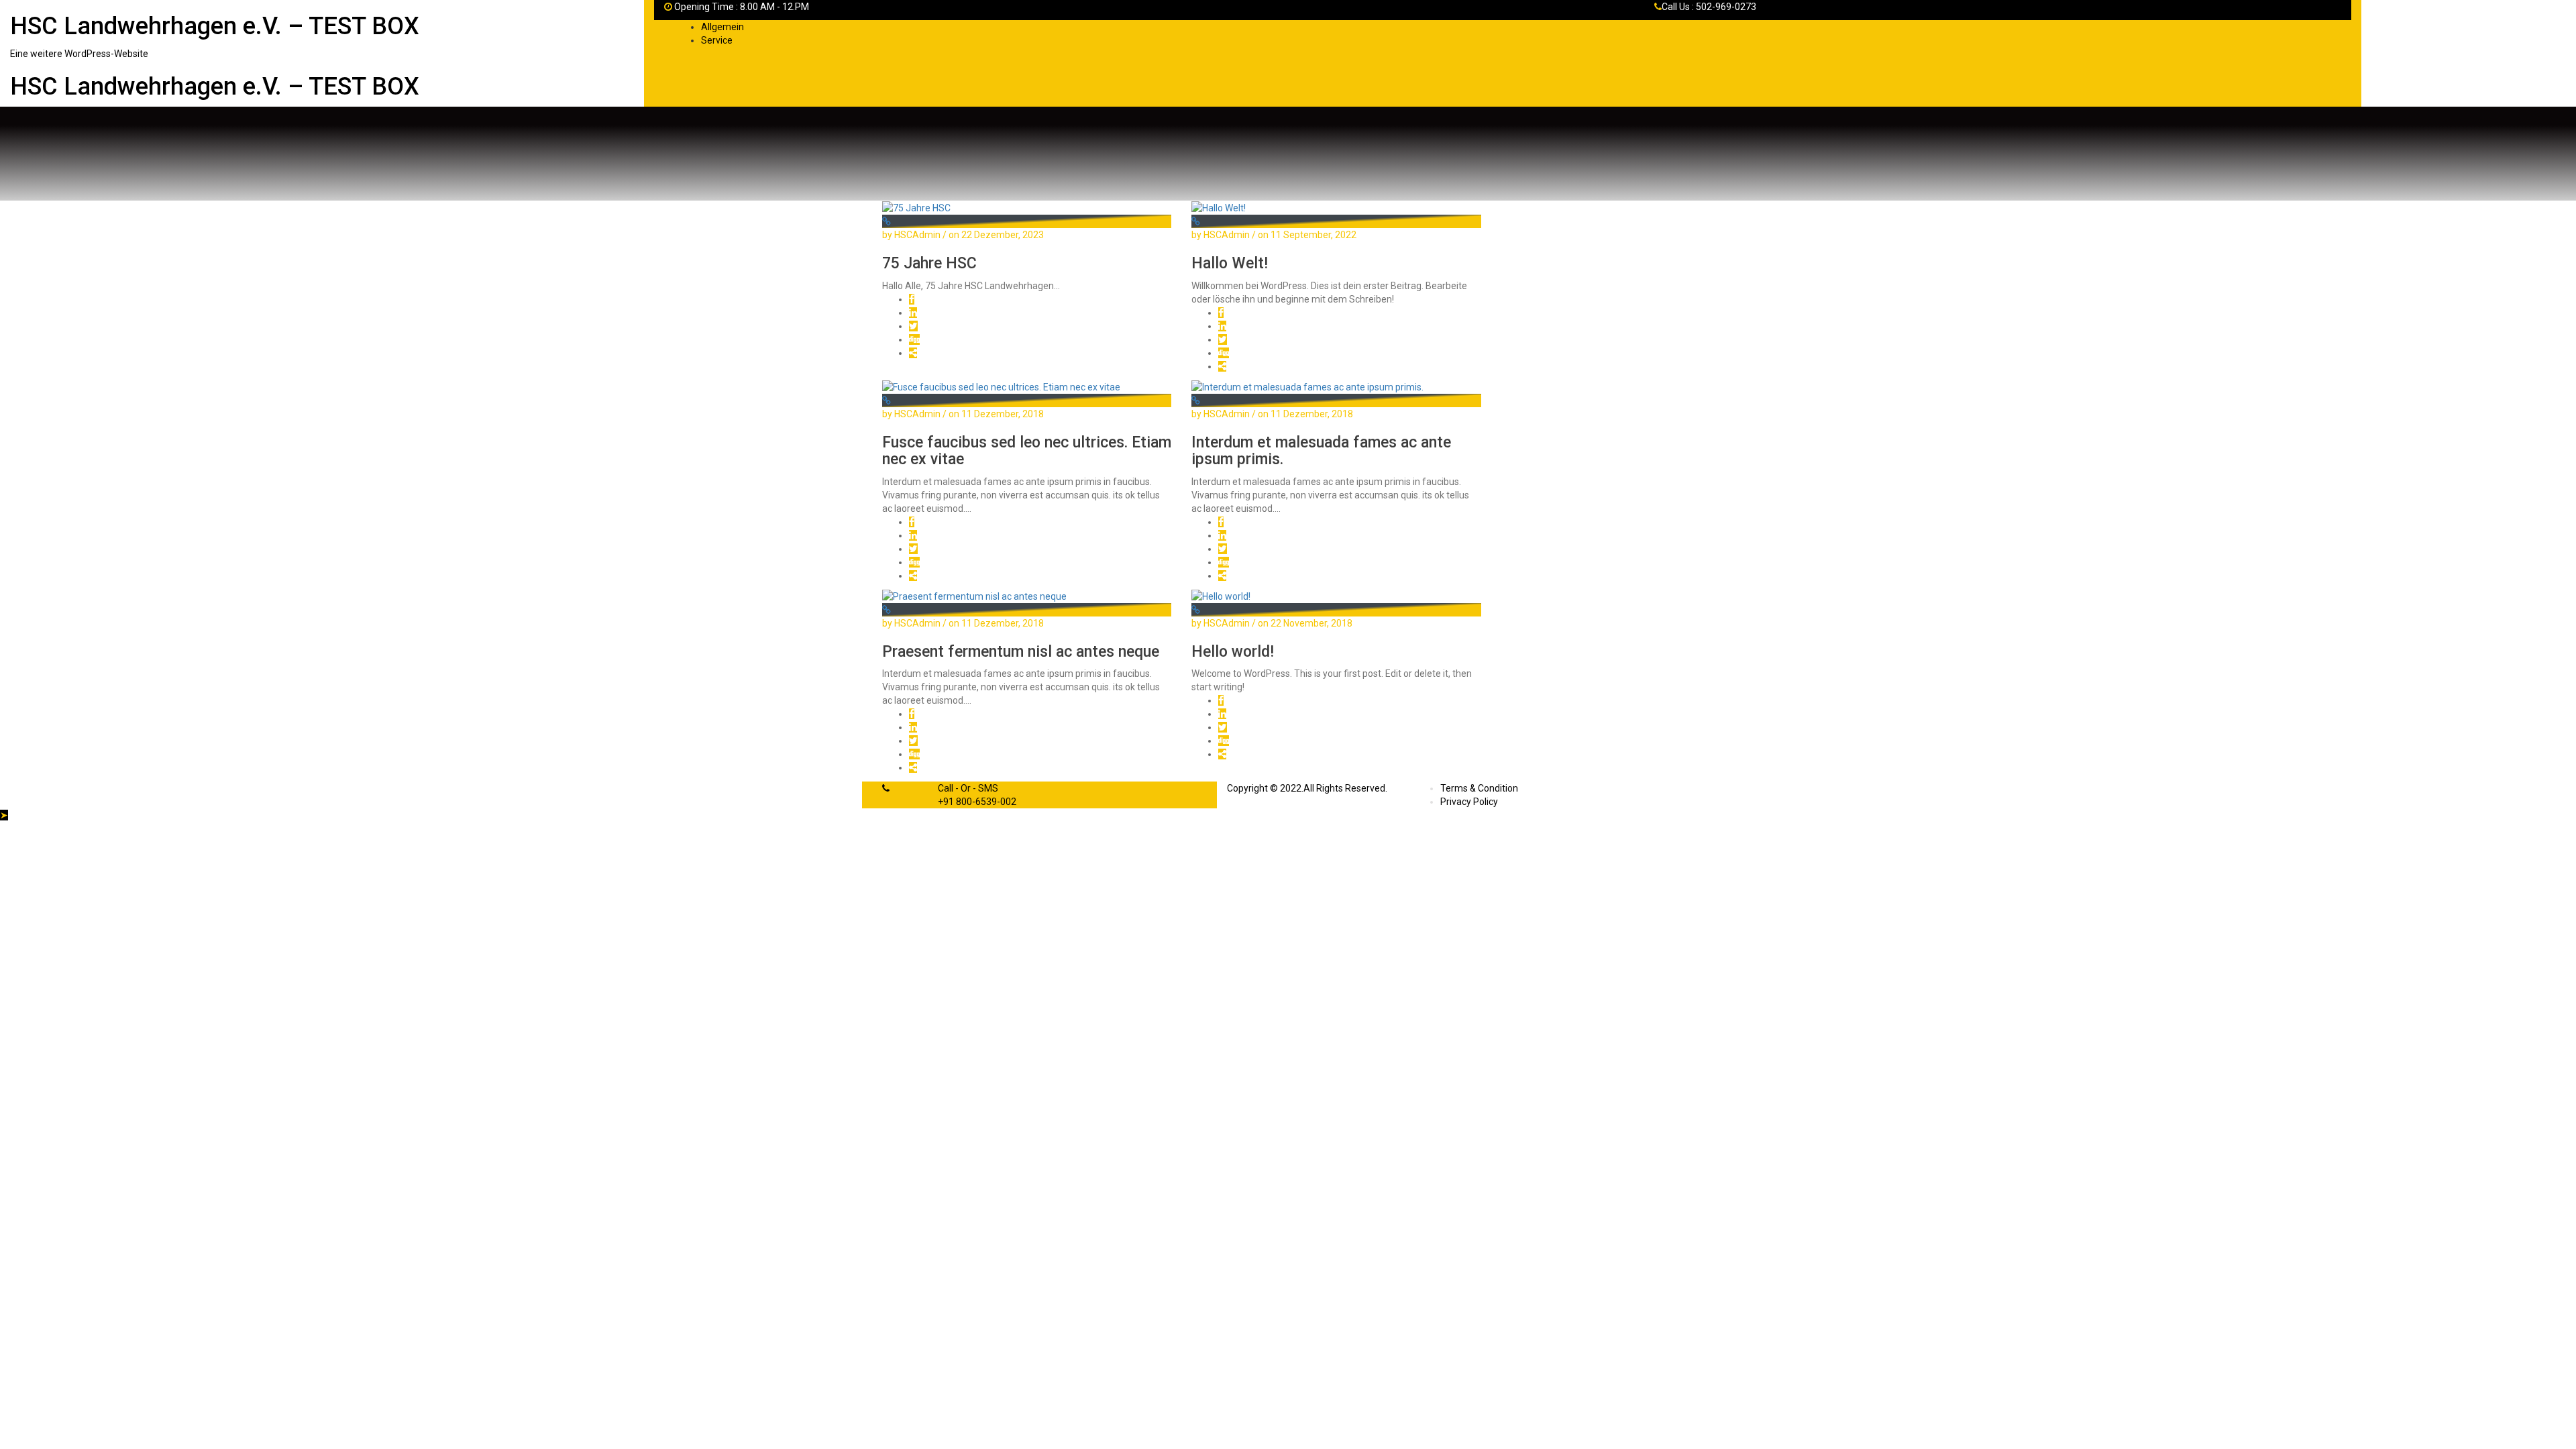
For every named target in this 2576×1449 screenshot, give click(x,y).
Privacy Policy (1469, 802)
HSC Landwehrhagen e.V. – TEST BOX (215, 26)
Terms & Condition (1479, 788)
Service (717, 40)
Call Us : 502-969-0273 (1709, 7)
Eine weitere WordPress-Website (79, 54)
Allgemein (722, 27)
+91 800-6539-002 (977, 802)
